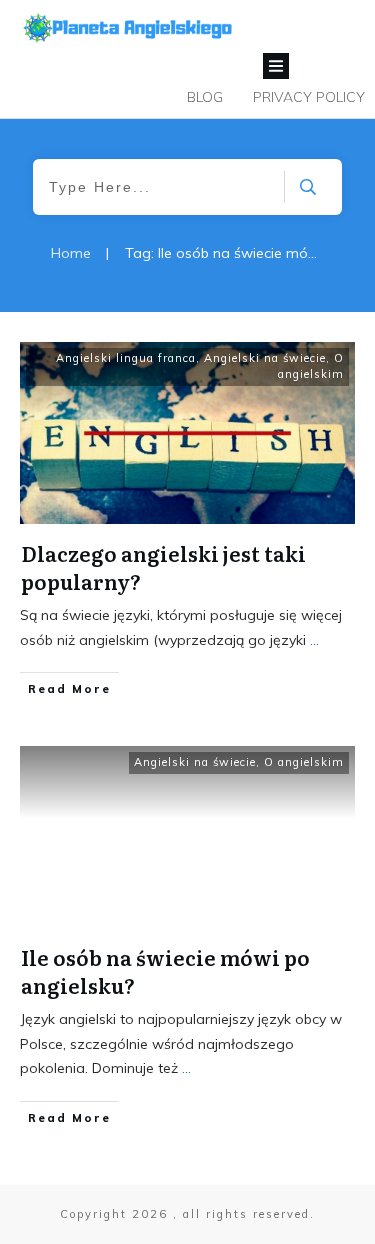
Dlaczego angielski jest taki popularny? (163, 567)
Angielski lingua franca (126, 358)
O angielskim (311, 366)
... (314, 640)
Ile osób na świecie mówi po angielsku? (165, 971)
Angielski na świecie (265, 358)
